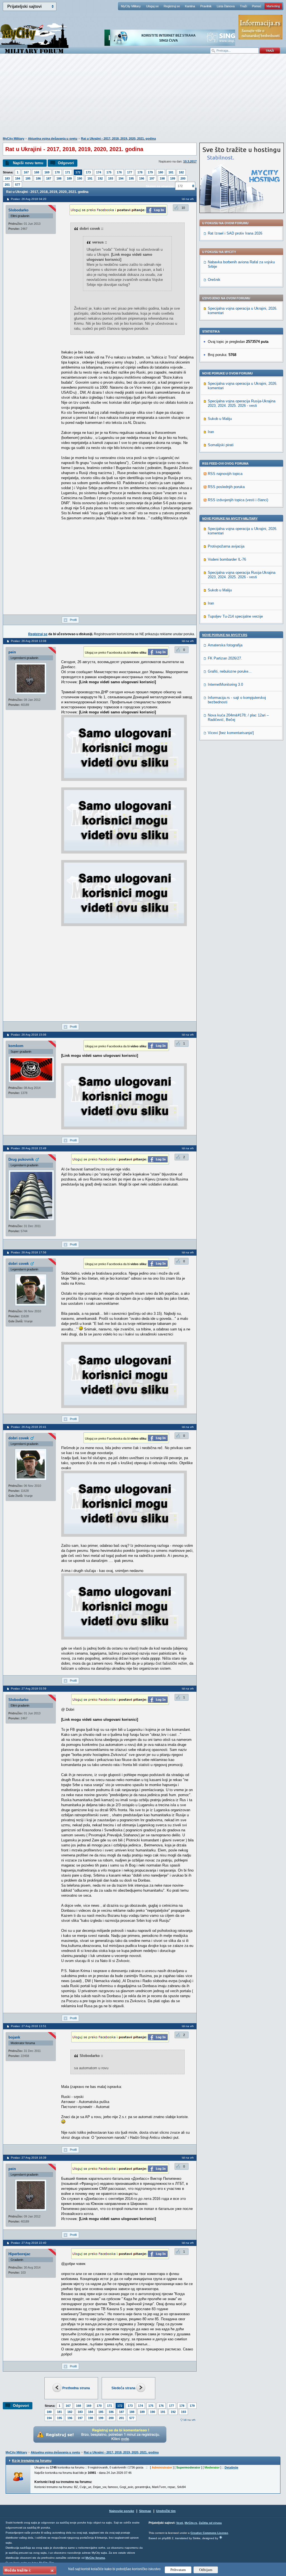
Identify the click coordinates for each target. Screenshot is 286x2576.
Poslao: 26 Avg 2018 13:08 (29, 641)
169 (47, 172)
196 (142, 178)
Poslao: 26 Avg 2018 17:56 (29, 1252)
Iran (211, 432)
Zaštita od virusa (210, 2523)
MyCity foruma (95, 2558)
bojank (14, 2037)
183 (7, 178)
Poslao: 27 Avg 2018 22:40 (29, 2243)
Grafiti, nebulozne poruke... (230, 671)
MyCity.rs (191, 2523)
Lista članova (226, 6)
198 (162, 178)
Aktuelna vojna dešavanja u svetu (53, 138)
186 (38, 178)
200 (183, 178)
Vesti (180, 2523)
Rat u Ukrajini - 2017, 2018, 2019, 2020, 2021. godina (118, 138)
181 (171, 172)
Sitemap (145, 2511)
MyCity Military (131, 6)
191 (90, 178)
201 (7, 185)
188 (59, 178)
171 (68, 172)
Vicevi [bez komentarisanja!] (231, 733)
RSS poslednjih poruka (226, 487)
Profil (73, 620)
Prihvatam (178, 2570)
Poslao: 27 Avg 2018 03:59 (29, 1689)
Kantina (190, 6)
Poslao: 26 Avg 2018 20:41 (29, 1427)
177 (130, 172)
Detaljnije (231, 2467)
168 (37, 172)
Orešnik (214, 280)
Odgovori (66, 163)
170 (57, 172)
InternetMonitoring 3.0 (225, 684)
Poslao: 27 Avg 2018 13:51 (29, 2026)
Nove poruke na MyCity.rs (225, 635)
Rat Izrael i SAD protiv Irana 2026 (235, 233)
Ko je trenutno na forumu (32, 2461)
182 (181, 172)
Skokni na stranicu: (160, 186)
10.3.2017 (190, 161)
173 (88, 172)
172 (78, 172)
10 (183, 208)
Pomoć (257, 6)
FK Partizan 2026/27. (225, 658)
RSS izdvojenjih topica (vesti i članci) (238, 500)
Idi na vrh (190, 2420)
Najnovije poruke (122, 2511)
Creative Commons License (209, 2533)
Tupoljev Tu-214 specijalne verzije (235, 616)
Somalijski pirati (221, 445)
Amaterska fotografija (225, 645)
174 (99, 172)
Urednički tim (166, 2511)
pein (12, 652)
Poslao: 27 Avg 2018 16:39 (29, 2158)
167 (26, 172)
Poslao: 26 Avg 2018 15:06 (29, 1035)
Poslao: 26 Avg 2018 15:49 (29, 1148)
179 (150, 172)
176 (119, 172)
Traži (243, 6)
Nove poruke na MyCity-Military (230, 518)
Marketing (273, 6)
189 (69, 178)
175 (109, 172)
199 (173, 178)
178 (140, 172)
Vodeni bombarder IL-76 (227, 559)
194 (121, 178)
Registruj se (172, 6)
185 (28, 178)
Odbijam (206, 2570)
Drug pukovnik (21, 1159)
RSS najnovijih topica (225, 474)
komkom (16, 1046)
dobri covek (19, 1264)
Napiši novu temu (28, 163)
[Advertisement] (143, 98)
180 (161, 172)
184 (18, 178)
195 (131, 178)
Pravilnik (206, 6)
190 (80, 178)
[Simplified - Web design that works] (221, 2537)
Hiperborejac (19, 2254)
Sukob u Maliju (220, 419)
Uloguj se (152, 6)
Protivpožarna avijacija (226, 546)
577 (18, 185)
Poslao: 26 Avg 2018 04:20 (29, 199)
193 (111, 178)
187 (49, 178)
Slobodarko (18, 210)
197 (152, 178)
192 (100, 178)
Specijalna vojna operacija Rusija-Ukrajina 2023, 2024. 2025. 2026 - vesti (242, 403)
